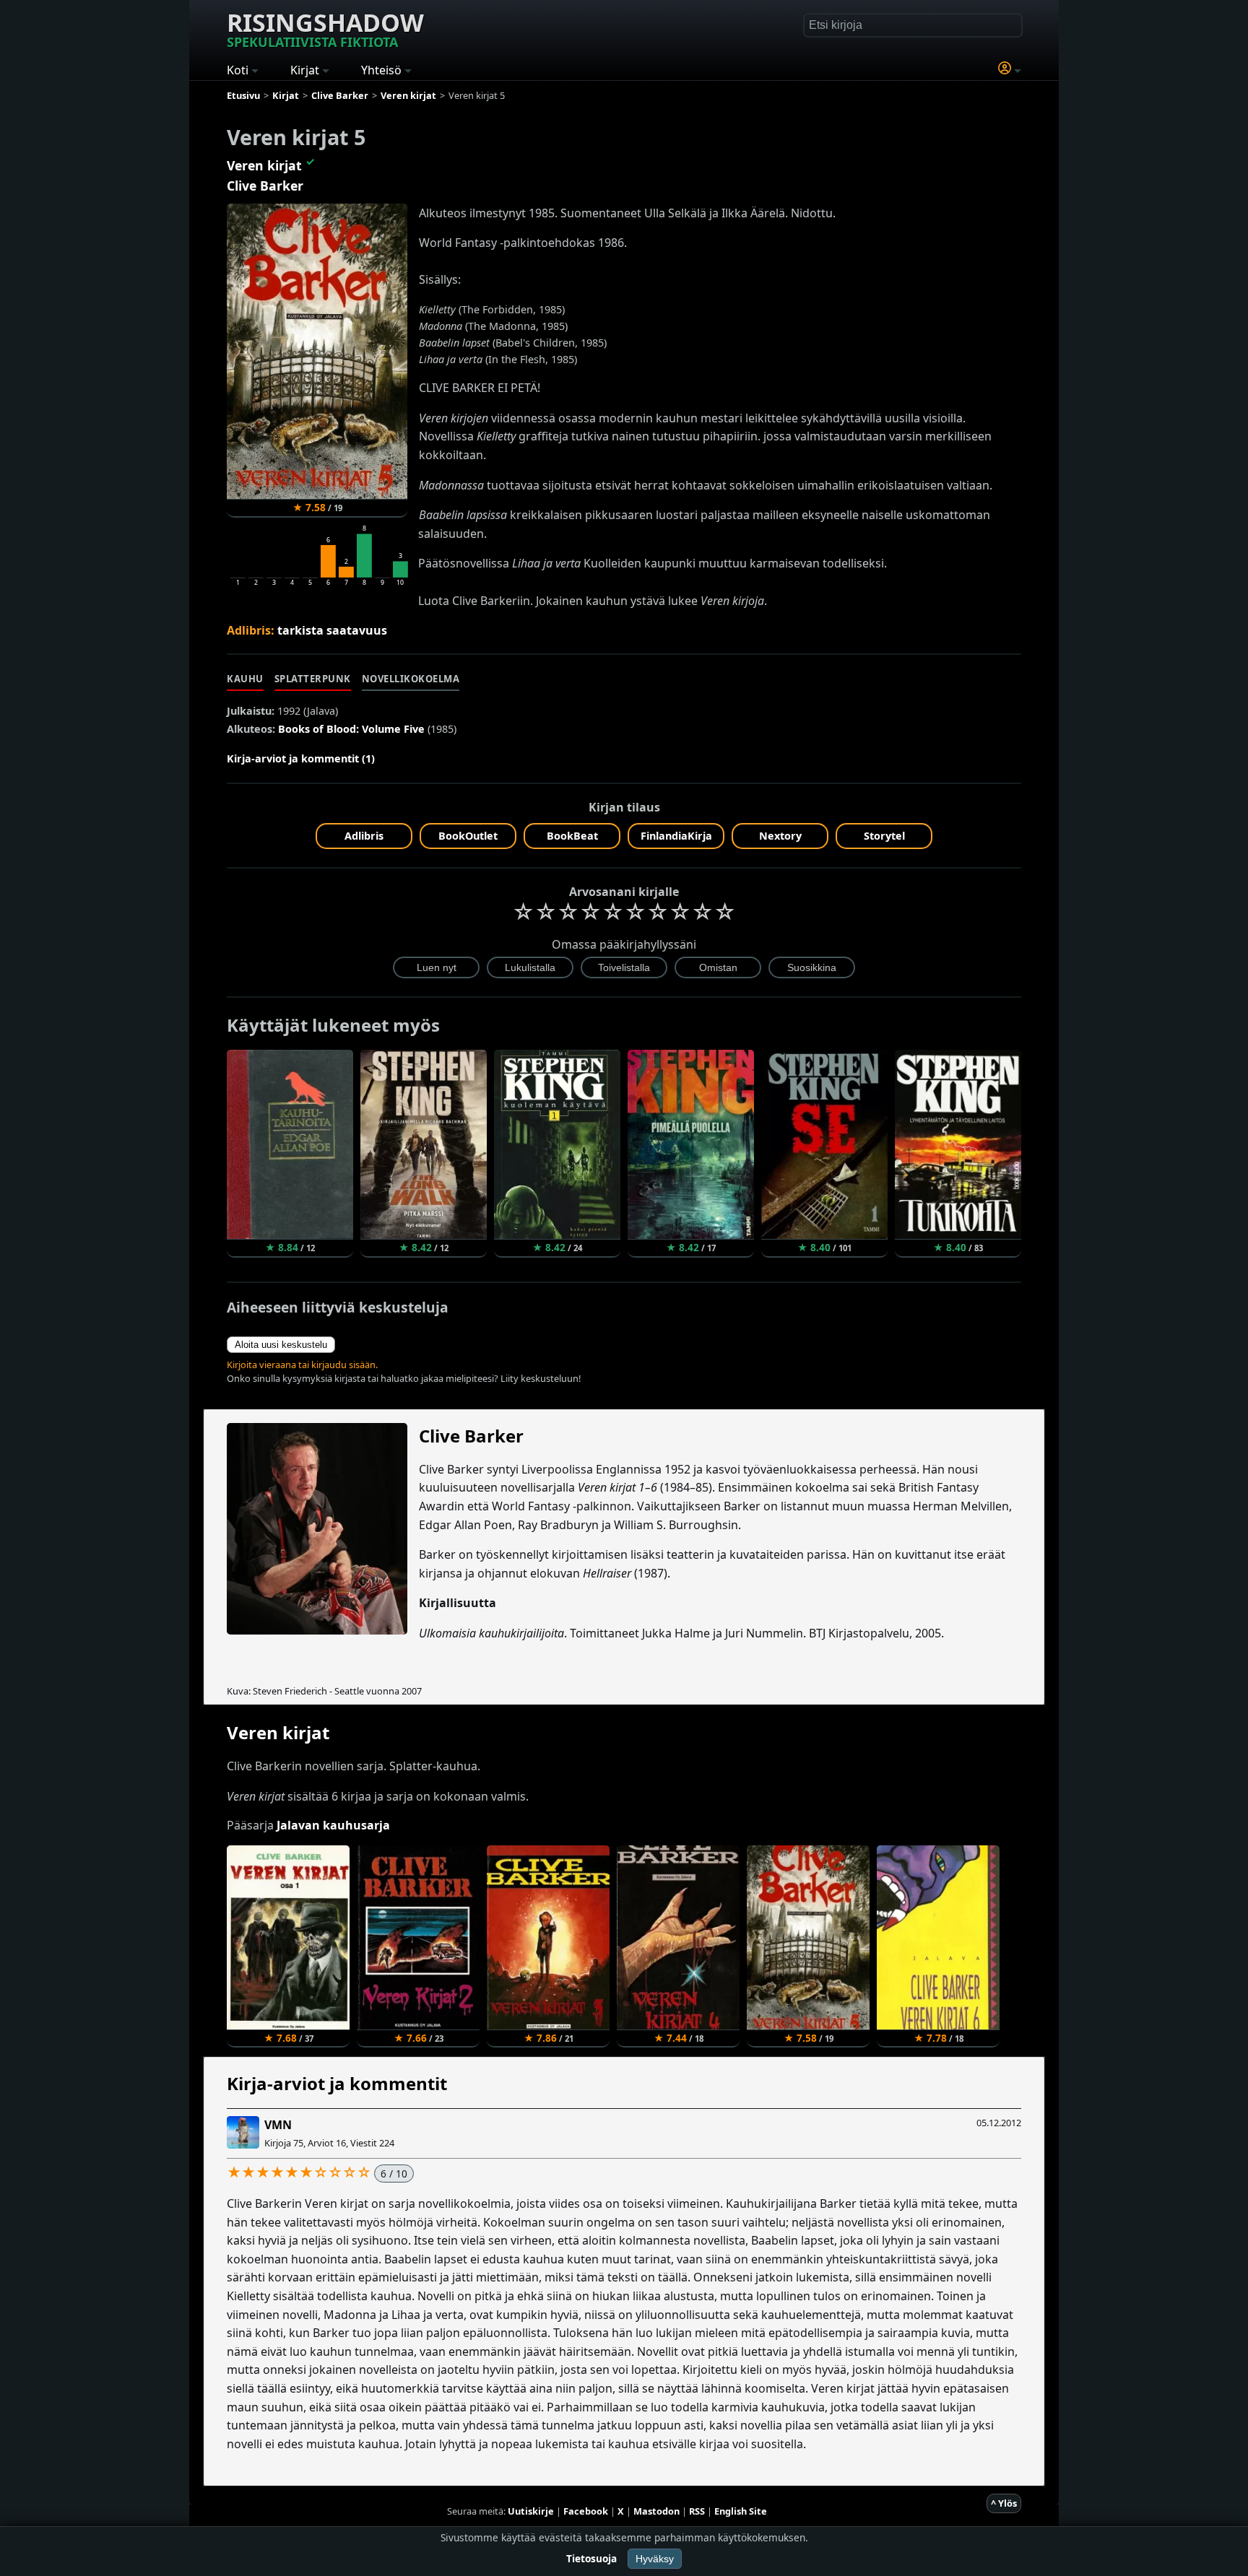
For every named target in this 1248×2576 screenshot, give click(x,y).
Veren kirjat (264, 165)
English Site (741, 2511)
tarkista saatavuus (332, 630)
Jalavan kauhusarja (333, 1825)
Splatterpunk (313, 679)
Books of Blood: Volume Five (351, 729)
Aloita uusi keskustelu (281, 1345)
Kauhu (245, 679)
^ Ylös (1004, 2503)
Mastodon (656, 2511)
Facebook (586, 2511)
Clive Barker (265, 186)
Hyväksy (655, 2559)
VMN (278, 2125)
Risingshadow (325, 28)
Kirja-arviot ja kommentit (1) (301, 758)
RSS (697, 2511)
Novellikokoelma (411, 679)
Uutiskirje (531, 2511)
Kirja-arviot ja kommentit (337, 2083)
